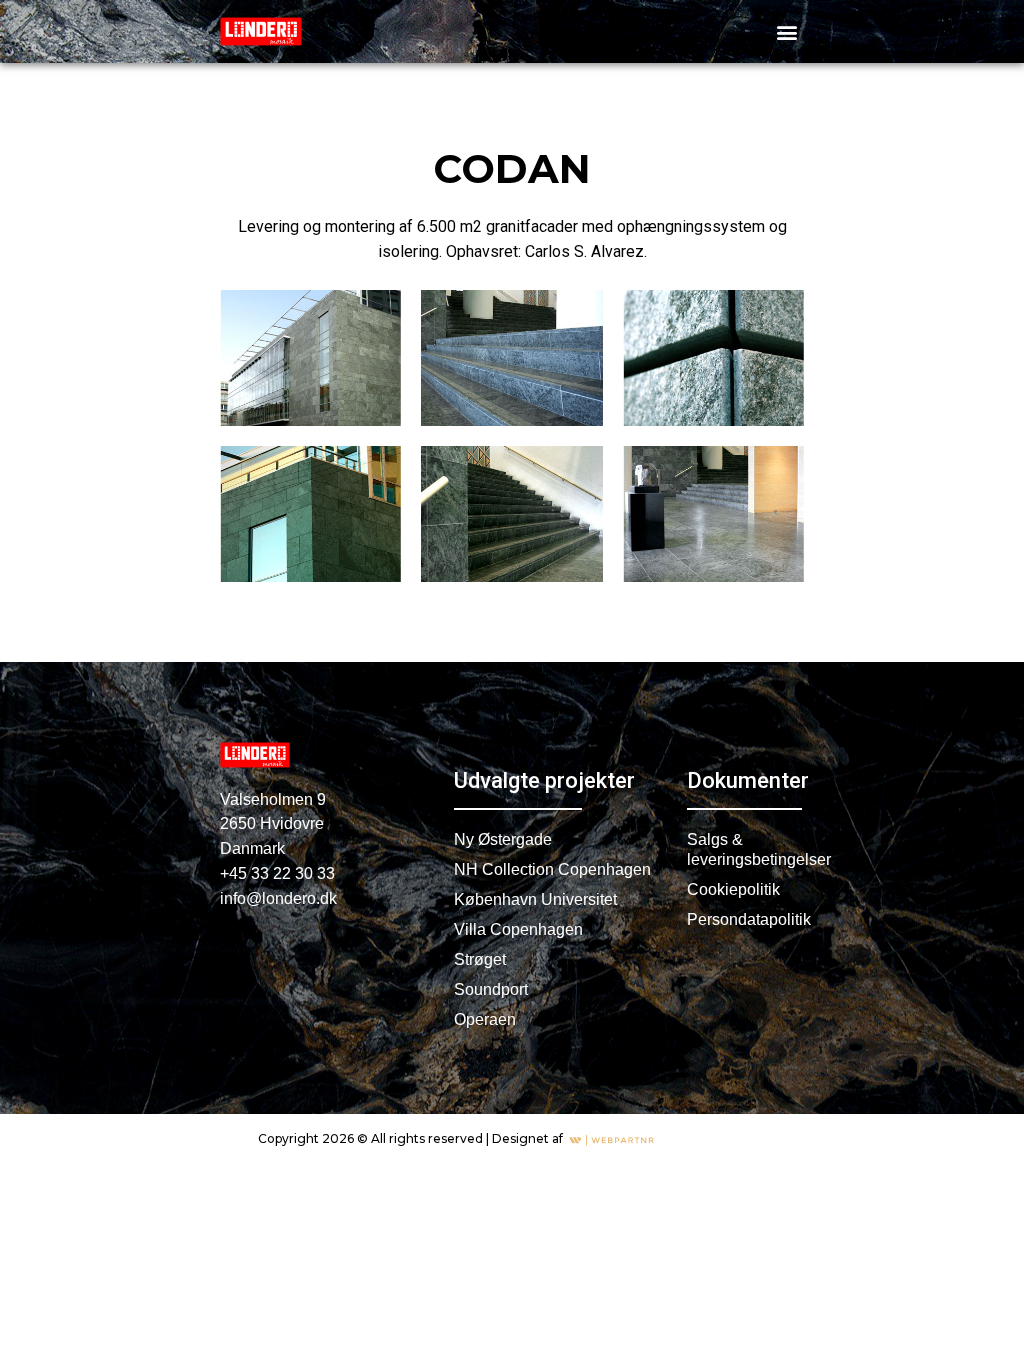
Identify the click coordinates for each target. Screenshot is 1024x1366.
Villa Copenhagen (518, 929)
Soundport (491, 989)
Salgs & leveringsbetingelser (744, 849)
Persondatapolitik (744, 919)
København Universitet (535, 899)
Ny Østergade (503, 839)
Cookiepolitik (733, 889)
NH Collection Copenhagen (552, 869)
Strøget (480, 959)
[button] (787, 31)
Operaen (485, 1019)
